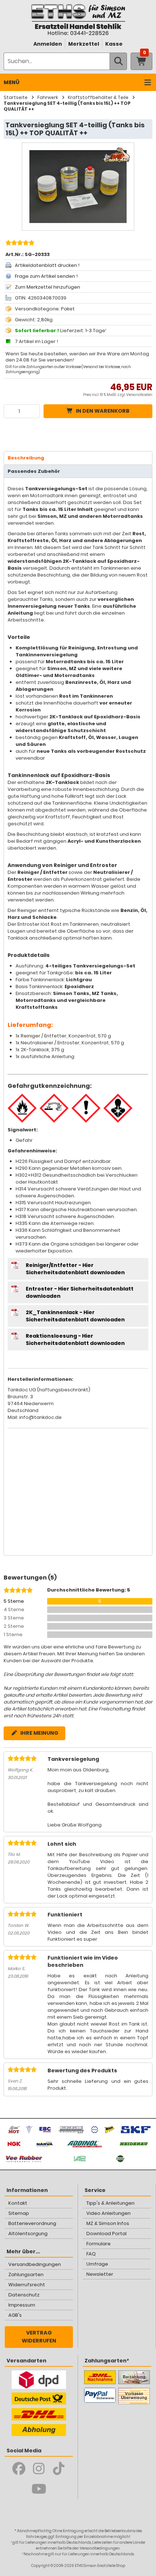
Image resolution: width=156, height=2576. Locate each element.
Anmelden (48, 44)
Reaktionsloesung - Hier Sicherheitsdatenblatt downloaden (75, 1339)
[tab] (78, 458)
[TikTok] (59, 2469)
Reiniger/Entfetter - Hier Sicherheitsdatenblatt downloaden (75, 1269)
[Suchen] (118, 61)
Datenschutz (24, 2295)
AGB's (15, 2315)
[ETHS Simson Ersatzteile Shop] (78, 19)
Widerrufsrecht (27, 2285)
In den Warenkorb (103, 411)
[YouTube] (39, 2489)
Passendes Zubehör (34, 471)
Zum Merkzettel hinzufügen (48, 287)
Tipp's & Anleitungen (110, 2203)
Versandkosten (139, 395)
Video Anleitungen (108, 2213)
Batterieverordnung (32, 2223)
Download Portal (106, 2234)
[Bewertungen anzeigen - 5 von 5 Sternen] (19, 244)
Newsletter (100, 2274)
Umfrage (97, 2264)
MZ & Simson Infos (108, 2223)
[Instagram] (39, 2469)
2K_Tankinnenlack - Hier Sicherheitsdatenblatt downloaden (75, 1316)
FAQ (91, 2254)
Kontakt (18, 2203)
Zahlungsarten (26, 2274)
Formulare (98, 2244)
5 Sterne (14, 1601)
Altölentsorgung (28, 2234)
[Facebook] (19, 2469)
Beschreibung (26, 458)
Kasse (114, 44)
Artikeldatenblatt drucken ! (47, 265)
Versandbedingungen (35, 2264)
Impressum (22, 2305)
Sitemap (19, 2213)
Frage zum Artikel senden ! (46, 276)
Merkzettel (84, 44)
